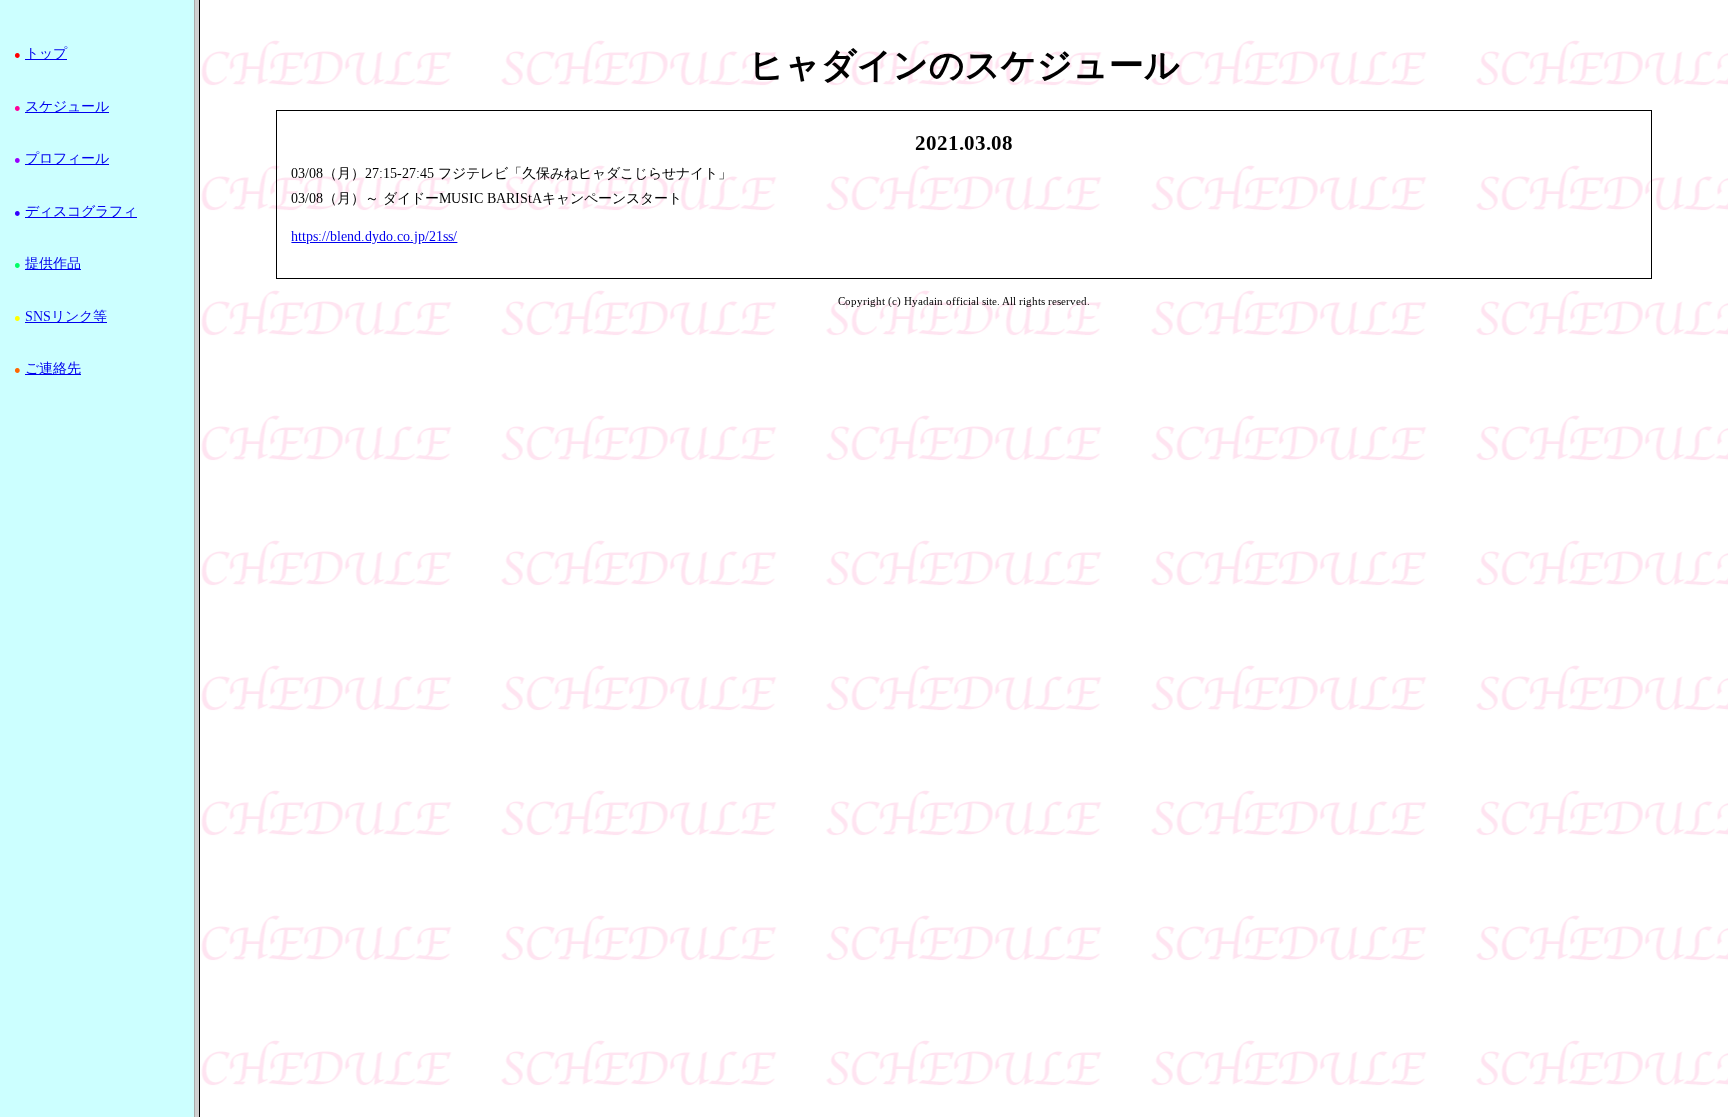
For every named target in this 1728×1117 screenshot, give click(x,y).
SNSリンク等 (66, 316)
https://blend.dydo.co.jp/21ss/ (374, 236)
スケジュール (67, 106)
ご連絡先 (53, 368)
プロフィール (67, 158)
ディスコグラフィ (81, 211)
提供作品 (53, 263)
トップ (46, 53)
